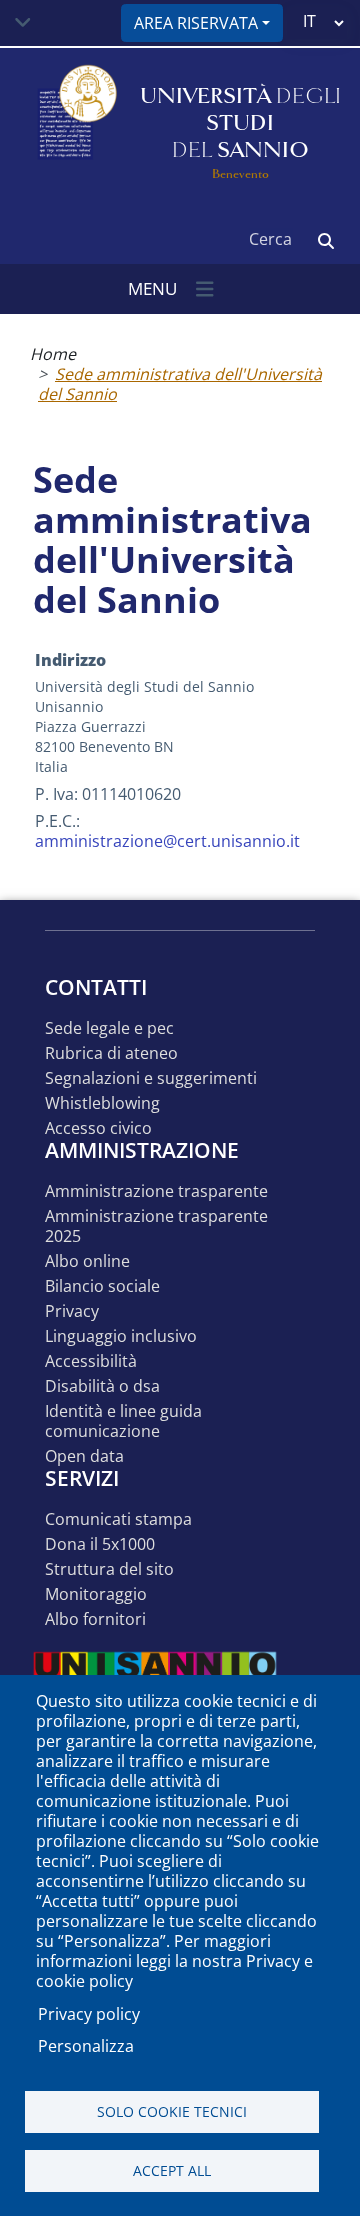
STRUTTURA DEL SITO (109, 1569)
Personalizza (86, 2046)
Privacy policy (89, 2014)
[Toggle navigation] (23, 23)
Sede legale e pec (109, 1028)
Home (53, 354)
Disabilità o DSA (102, 1386)
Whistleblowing (102, 1103)
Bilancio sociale (102, 1286)
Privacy (72, 1311)
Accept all (172, 2170)
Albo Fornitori (95, 1619)
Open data (84, 1456)
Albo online (87, 1261)
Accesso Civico (98, 1128)
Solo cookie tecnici (172, 2111)
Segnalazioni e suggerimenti (151, 1078)
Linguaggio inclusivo (121, 1336)
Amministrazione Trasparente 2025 (156, 1226)
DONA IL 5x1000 (100, 1544)
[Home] (75, 123)
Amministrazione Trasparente (156, 1191)
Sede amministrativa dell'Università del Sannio (180, 384)
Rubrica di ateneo (111, 1053)
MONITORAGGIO (96, 1594)
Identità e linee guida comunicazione (123, 1421)
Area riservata (196, 23)
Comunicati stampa (118, 1519)
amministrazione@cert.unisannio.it (167, 841)
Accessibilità (91, 1361)
